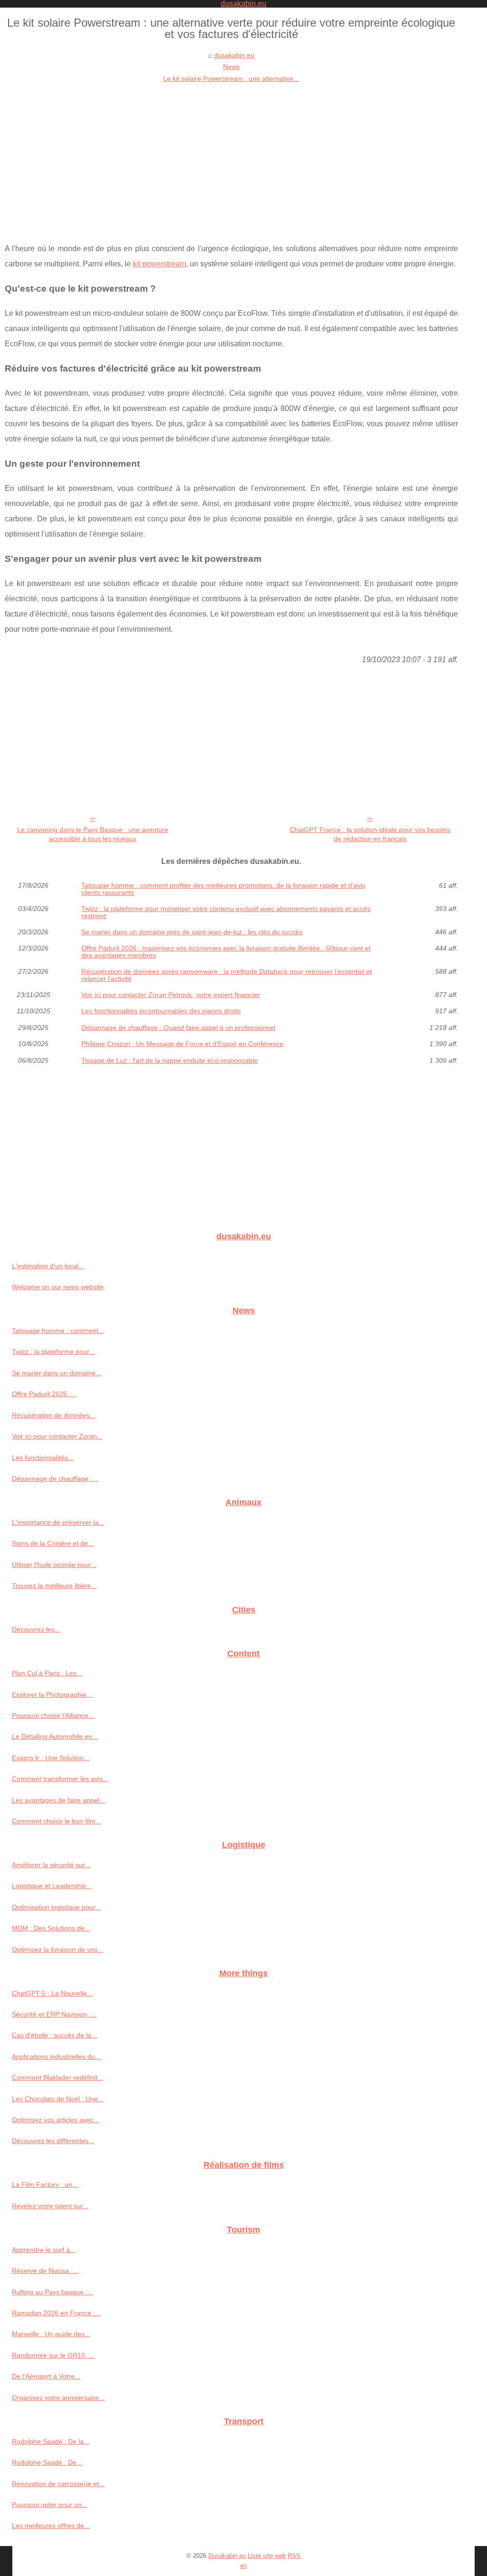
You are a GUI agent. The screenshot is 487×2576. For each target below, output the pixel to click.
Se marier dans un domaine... (57, 1373)
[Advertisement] (231, 156)
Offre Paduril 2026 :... (44, 1394)
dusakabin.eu (234, 55)
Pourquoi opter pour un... (50, 2505)
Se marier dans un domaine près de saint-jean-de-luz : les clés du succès (192, 932)
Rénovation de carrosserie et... (58, 2484)
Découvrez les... (36, 1629)
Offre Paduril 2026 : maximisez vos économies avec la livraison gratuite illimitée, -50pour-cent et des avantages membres (226, 952)
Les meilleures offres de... (51, 2526)
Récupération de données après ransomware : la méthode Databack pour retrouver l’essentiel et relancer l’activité (227, 975)
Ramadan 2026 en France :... (56, 2313)
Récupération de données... (54, 1415)
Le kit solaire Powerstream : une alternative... (231, 78)
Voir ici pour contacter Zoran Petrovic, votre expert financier (171, 995)
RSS (294, 2556)
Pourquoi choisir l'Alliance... (53, 1715)
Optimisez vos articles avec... (56, 2120)
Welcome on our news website (58, 1287)
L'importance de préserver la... (58, 1522)
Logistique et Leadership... (52, 1886)
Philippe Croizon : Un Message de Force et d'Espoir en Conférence (182, 1044)
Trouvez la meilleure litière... (54, 1586)
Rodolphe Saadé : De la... (51, 2441)
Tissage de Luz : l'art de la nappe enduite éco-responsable (170, 1060)
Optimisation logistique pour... (56, 1907)
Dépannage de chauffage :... (55, 1479)
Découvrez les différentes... (53, 2141)
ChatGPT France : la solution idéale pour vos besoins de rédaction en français (370, 834)
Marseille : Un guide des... (51, 2334)
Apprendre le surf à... (44, 2250)
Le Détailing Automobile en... (55, 1736)
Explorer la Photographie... (52, 1694)
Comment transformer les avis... (60, 1779)
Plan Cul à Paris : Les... (47, 1673)
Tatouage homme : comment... (58, 1331)
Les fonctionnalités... (43, 1458)
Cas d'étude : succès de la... (54, 2035)
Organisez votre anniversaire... (58, 2398)
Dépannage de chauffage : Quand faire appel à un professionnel (178, 1028)
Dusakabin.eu (227, 2556)
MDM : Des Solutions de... (51, 1928)
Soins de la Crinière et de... (53, 1543)
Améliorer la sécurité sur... (51, 1865)
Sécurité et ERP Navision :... (54, 2014)
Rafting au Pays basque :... (53, 2292)
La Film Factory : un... (45, 2184)
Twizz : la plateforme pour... (53, 1352)
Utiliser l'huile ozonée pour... (54, 1565)
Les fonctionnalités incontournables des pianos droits (161, 1011)
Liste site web (267, 2556)
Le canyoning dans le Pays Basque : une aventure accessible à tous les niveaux (93, 834)
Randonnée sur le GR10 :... (53, 2355)
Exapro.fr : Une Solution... (51, 1758)
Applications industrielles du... (56, 2057)
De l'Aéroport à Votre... (46, 2376)
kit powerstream (159, 264)
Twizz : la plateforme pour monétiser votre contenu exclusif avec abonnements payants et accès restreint (226, 912)
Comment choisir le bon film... (57, 1821)
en (243, 2566)
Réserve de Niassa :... (45, 2271)
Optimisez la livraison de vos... (58, 1949)
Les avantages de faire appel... (58, 1800)
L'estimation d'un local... (48, 1266)
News (231, 67)
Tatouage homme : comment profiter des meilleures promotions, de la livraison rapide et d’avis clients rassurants (223, 889)
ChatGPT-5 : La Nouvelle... (52, 1993)
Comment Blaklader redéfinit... (58, 2077)
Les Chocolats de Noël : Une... (58, 2099)
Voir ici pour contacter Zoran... (57, 1436)
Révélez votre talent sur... (50, 2206)
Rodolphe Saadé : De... (47, 2462)
